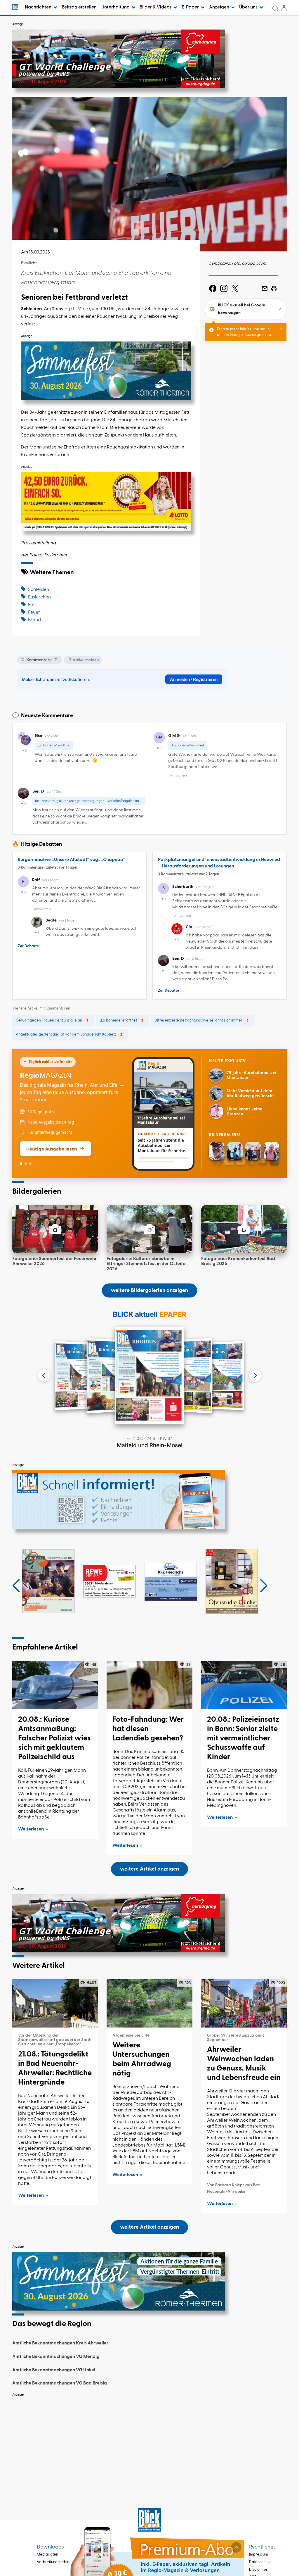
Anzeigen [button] (220, 7)
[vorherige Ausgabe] (44, 1376)
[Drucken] (274, 289)
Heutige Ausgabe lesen (52, 1149)
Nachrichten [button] (39, 7)
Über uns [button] (249, 7)
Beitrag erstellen (79, 7)
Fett (32, 605)
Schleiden (39, 590)
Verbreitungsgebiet (54, 2562)
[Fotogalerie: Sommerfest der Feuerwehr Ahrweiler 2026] (55, 1229)
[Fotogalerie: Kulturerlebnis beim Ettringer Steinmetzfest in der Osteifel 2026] (149, 1229)
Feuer (34, 612)
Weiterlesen (31, 1829)
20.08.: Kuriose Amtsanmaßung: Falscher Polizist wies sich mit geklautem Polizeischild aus (54, 1738)
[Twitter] (235, 289)
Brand (34, 620)
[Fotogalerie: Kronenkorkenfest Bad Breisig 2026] (244, 1229)
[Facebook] (213, 289)
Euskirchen (39, 597)
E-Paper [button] (191, 7)
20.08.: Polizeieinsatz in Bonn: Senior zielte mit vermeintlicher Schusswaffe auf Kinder (243, 1738)
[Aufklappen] (236, 2547)
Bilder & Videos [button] (156, 7)
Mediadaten (47, 2555)
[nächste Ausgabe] (255, 1376)
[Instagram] (224, 289)
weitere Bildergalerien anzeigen (149, 1290)
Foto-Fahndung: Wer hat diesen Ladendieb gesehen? (148, 1729)
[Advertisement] (149, 2441)
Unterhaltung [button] (116, 7)
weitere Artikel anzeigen (149, 1869)
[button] (16, 1586)
